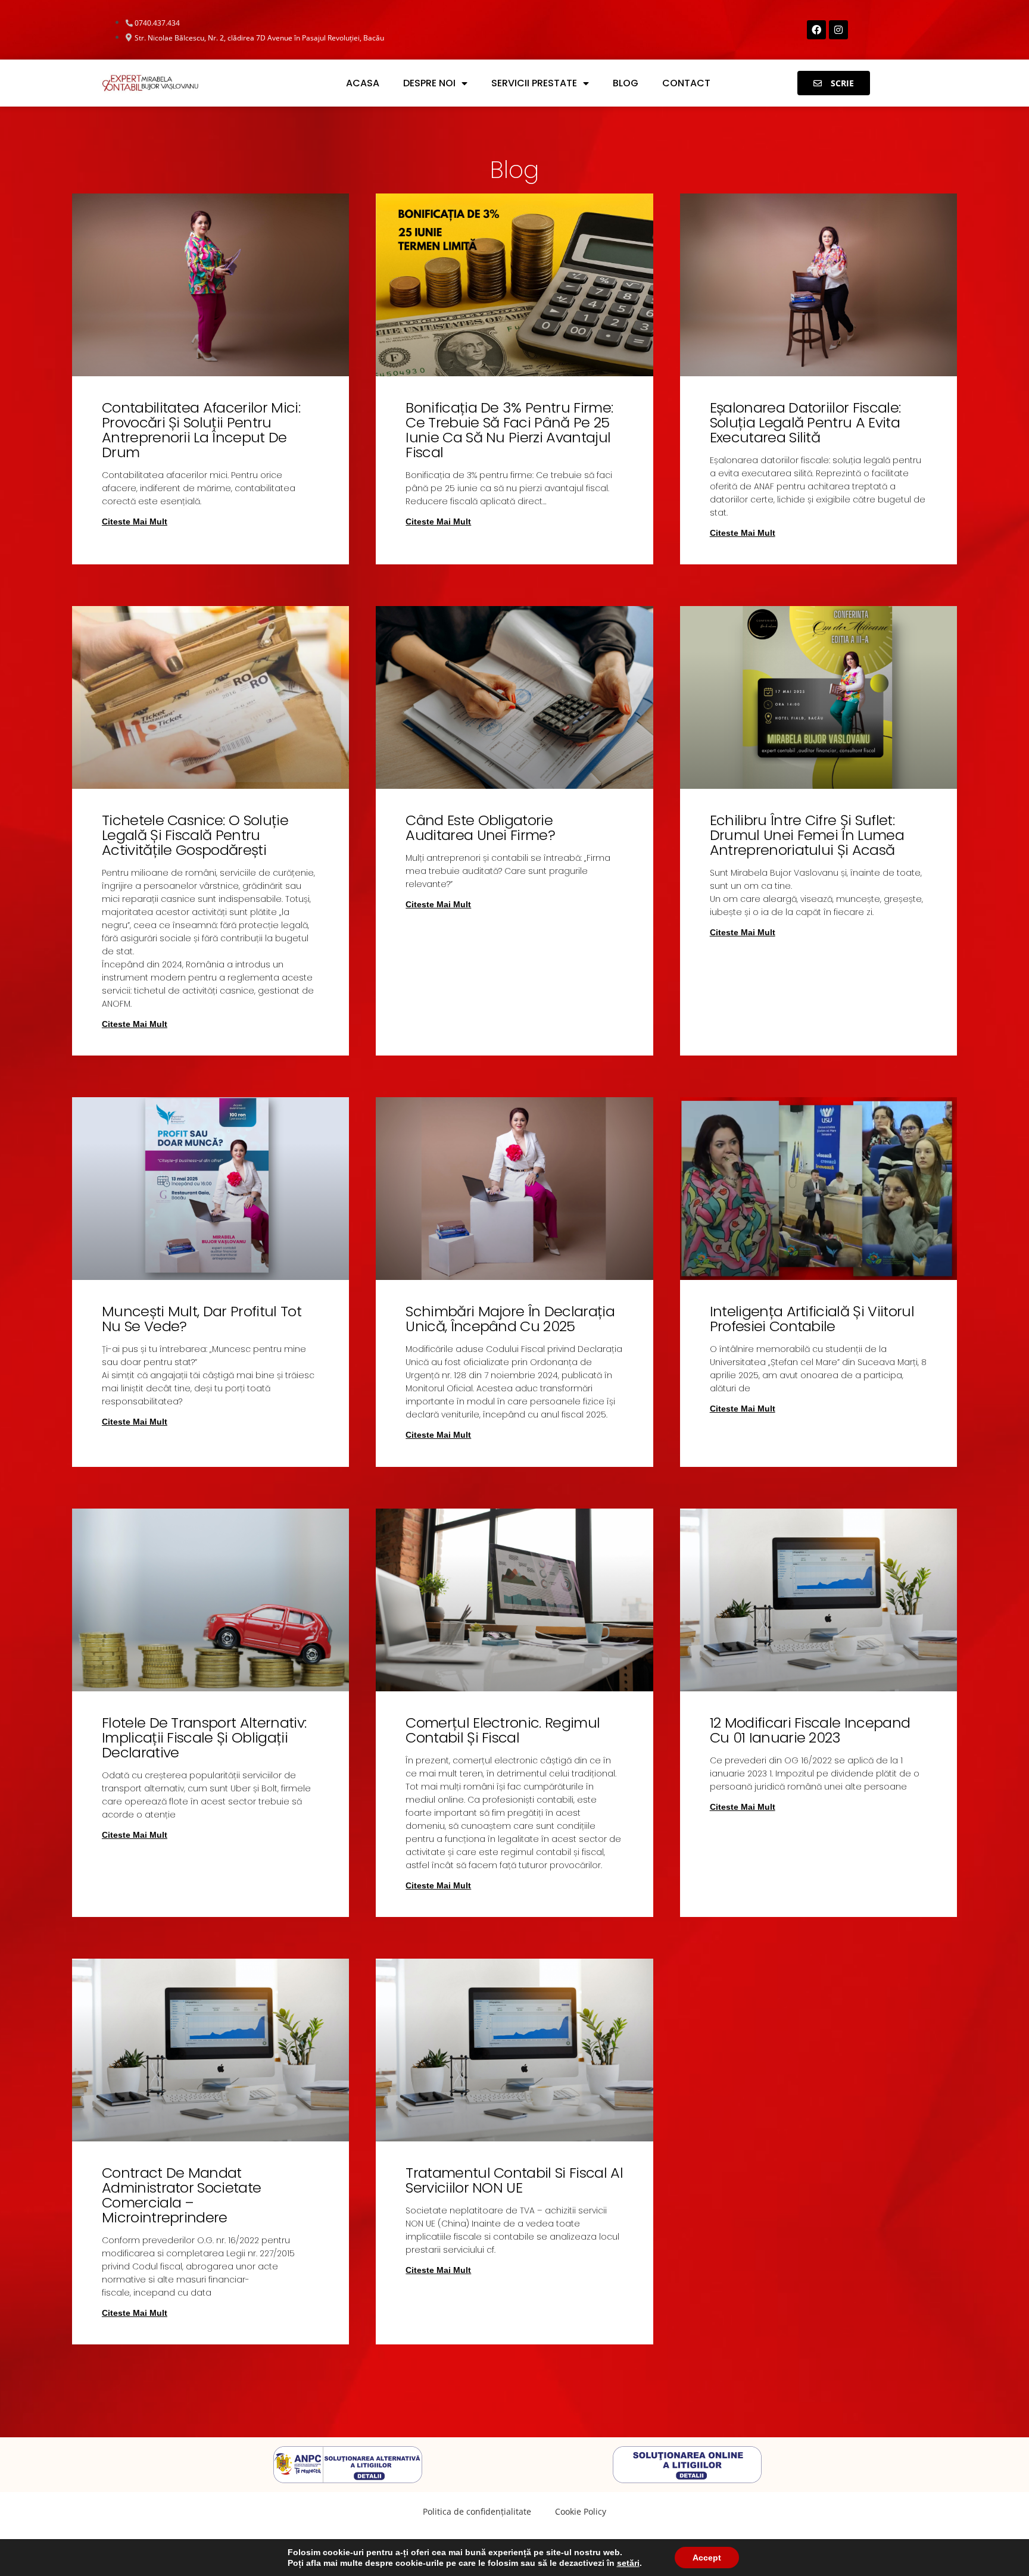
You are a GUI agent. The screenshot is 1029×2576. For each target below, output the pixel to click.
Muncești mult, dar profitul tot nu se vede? (202, 1319)
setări (628, 2563)
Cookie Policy (581, 2511)
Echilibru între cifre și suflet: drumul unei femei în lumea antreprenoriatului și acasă (807, 835)
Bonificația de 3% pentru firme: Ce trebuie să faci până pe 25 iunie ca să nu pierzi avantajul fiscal (509, 430)
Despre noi (429, 83)
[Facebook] (816, 30)
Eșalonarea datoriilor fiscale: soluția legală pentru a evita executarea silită (805, 422)
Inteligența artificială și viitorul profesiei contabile (812, 1319)
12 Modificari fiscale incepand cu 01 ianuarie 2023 (810, 1730)
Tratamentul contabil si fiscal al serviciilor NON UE (514, 2180)
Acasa (363, 83)
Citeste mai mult (135, 522)
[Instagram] (838, 30)
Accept (707, 2558)
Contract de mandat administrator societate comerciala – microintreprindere (181, 2195)
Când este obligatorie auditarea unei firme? (480, 828)
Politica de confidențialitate (477, 2511)
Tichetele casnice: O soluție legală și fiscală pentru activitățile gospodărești (195, 835)
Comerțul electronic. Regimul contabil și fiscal (503, 1730)
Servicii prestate (534, 83)
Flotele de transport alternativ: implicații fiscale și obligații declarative (204, 1737)
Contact (686, 83)
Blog (626, 83)
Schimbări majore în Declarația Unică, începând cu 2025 (510, 1319)
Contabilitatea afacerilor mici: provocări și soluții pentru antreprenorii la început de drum (201, 430)
